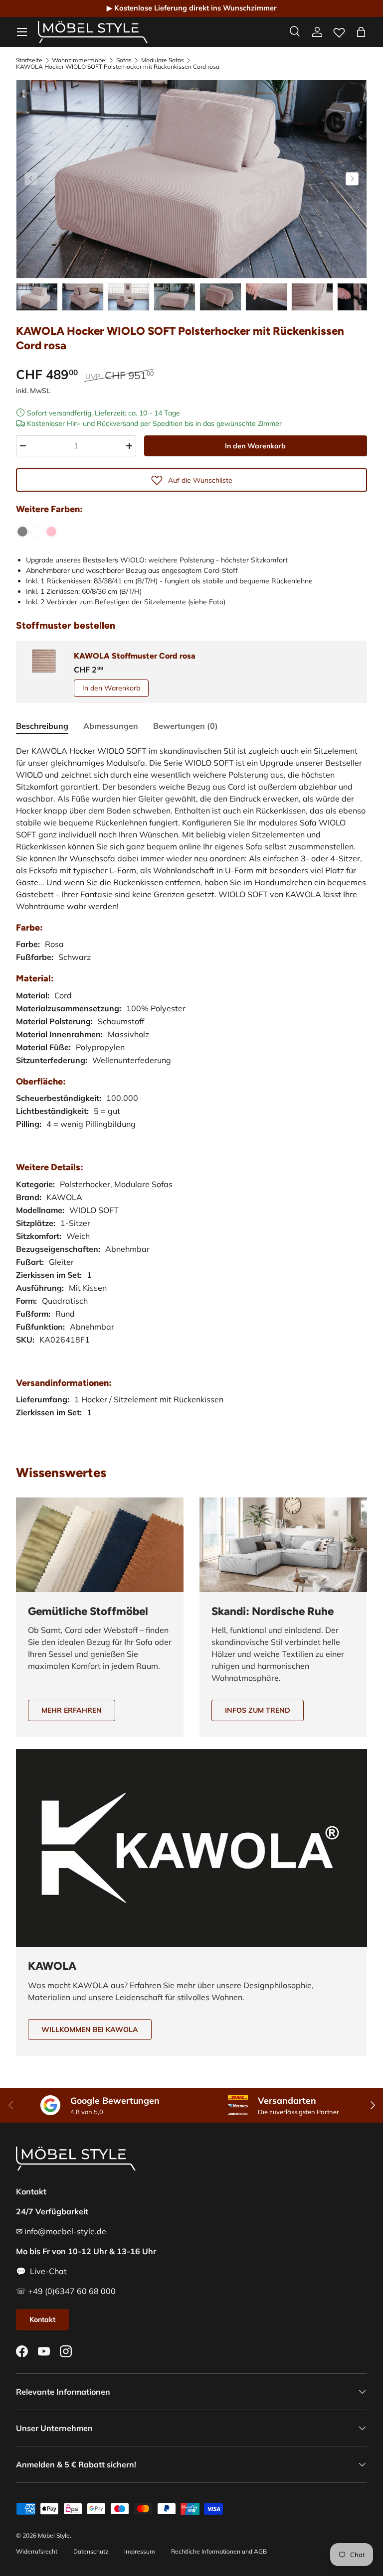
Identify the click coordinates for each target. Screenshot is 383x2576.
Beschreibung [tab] (42, 726)
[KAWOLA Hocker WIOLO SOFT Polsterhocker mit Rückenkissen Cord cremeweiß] (37, 532)
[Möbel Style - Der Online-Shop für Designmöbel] (93, 32)
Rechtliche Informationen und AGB (219, 2551)
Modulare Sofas (163, 60)
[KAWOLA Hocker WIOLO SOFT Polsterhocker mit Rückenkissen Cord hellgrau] (22, 532)
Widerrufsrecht (37, 2551)
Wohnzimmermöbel (79, 60)
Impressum (140, 2551)
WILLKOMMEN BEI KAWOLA (90, 2030)
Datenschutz (91, 2551)
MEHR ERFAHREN (72, 1710)
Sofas (124, 60)
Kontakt (42, 2319)
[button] (361, 32)
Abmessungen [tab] (111, 726)
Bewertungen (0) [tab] (186, 726)
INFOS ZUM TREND (258, 1710)
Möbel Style (54, 2535)
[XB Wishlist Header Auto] (339, 30)
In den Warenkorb (255, 446)
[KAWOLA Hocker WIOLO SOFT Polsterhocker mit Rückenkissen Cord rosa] (51, 532)
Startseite (29, 60)
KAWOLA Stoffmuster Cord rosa (135, 656)
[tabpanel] (191, 1091)
